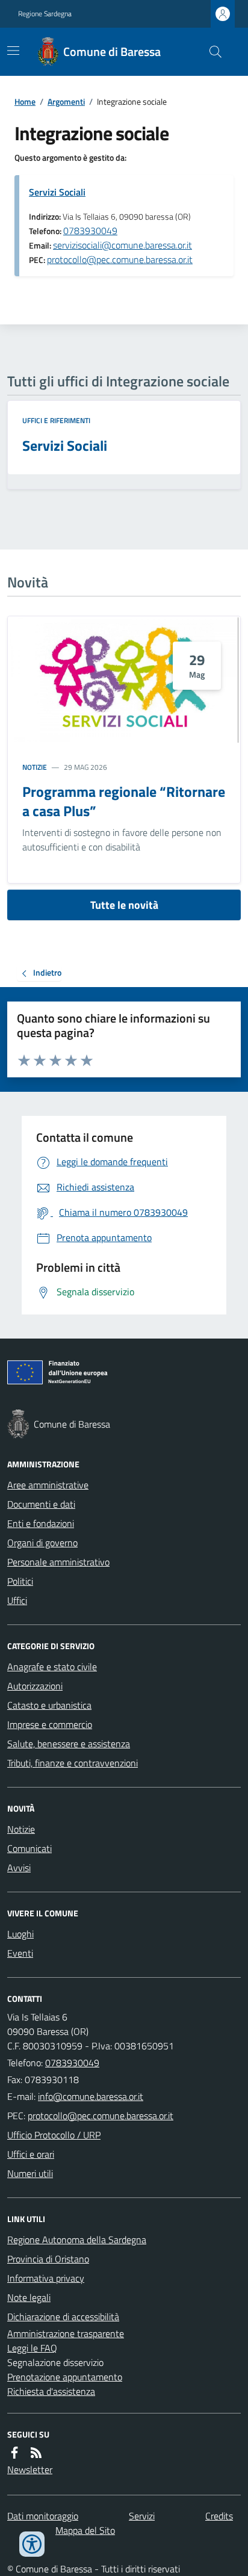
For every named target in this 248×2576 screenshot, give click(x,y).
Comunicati (29, 1848)
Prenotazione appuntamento (65, 2377)
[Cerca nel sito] (211, 52)
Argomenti (66, 101)
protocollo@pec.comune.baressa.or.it (120, 259)
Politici (20, 1581)
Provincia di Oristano (48, 2259)
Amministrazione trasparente (66, 2333)
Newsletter (30, 2469)
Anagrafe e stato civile (52, 1667)
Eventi (20, 1953)
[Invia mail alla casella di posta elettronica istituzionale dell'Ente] (91, 2096)
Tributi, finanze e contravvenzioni (73, 1763)
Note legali (29, 2297)
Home (25, 101)
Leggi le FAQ (32, 2348)
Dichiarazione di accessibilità (63, 2317)
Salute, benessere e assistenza (69, 1744)
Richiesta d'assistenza (51, 2391)
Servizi (142, 2516)
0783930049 (90, 231)
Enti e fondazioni (41, 1523)
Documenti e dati (41, 1504)
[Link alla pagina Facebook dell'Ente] (14, 2453)
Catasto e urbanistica (49, 1705)
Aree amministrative (48, 1485)
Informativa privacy (46, 2278)
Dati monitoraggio (43, 2516)
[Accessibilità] (32, 2544)
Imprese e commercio (50, 1724)
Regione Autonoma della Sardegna (77, 2240)
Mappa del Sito (85, 2530)
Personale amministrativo (58, 1562)
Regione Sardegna (45, 14)
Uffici (17, 1600)
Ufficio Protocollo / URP (54, 2135)
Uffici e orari (31, 2154)
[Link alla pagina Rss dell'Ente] (36, 2453)
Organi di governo (42, 1543)
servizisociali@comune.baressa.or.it (122, 245)
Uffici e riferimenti (56, 421)
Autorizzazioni (35, 1686)
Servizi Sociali (57, 192)
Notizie (35, 767)
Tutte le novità (124, 905)
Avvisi (19, 1868)
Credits (219, 2516)
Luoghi (20, 1934)
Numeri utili (30, 2173)
